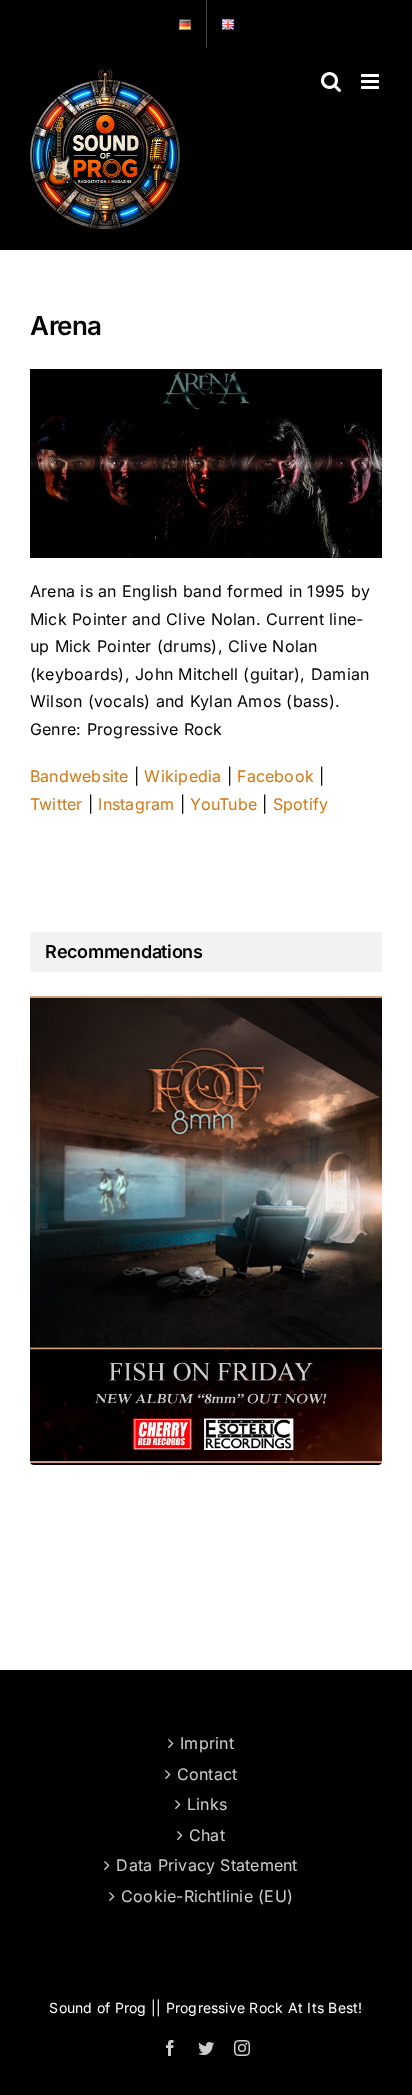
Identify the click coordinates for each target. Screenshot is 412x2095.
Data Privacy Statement (206, 1865)
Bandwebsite (79, 776)
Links (207, 1804)
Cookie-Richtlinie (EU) (207, 1896)
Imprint (207, 1743)
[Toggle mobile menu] (371, 81)
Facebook (275, 776)
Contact (207, 1774)
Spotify (301, 804)
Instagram (136, 804)
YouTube (226, 804)
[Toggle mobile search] (331, 81)
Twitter (56, 804)
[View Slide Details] (206, 1230)
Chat (207, 1835)
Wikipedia (182, 776)
